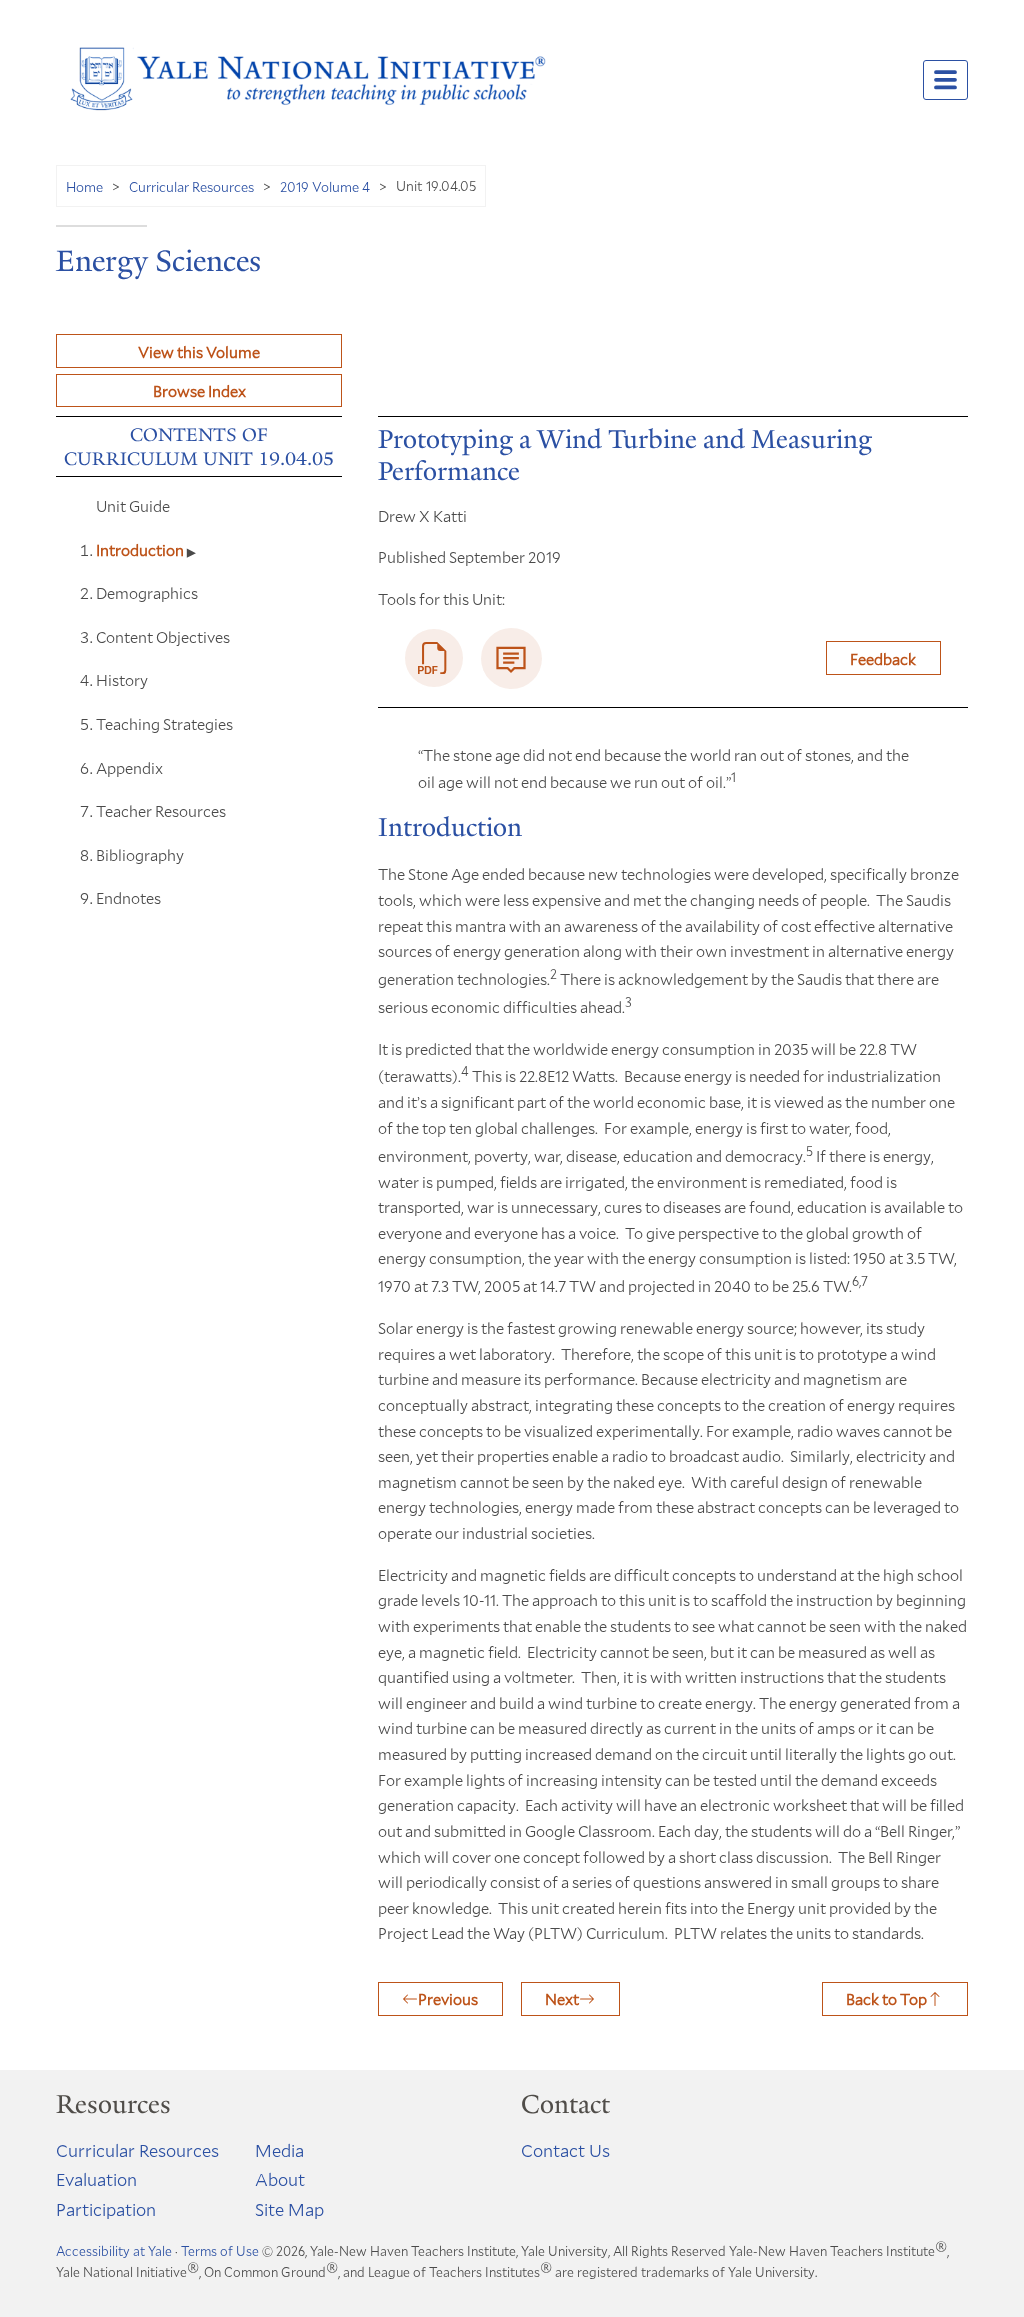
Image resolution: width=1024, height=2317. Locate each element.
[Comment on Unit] (511, 658)
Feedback (883, 658)
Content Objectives (163, 636)
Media (279, 2150)
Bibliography (140, 854)
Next (562, 1998)
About (280, 2179)
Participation (106, 2209)
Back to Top (886, 1998)
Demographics (147, 592)
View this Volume (199, 351)
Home (84, 186)
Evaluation (96, 2179)
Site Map (289, 2209)
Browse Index (199, 390)
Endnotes (128, 897)
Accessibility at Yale (114, 2251)
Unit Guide (133, 505)
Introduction (141, 549)
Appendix (131, 767)
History (122, 679)
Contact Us (565, 2150)
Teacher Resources (161, 810)
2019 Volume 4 (325, 186)
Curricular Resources (191, 186)
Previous (448, 1998)
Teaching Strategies (164, 723)
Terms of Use (220, 2251)
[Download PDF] (434, 658)
